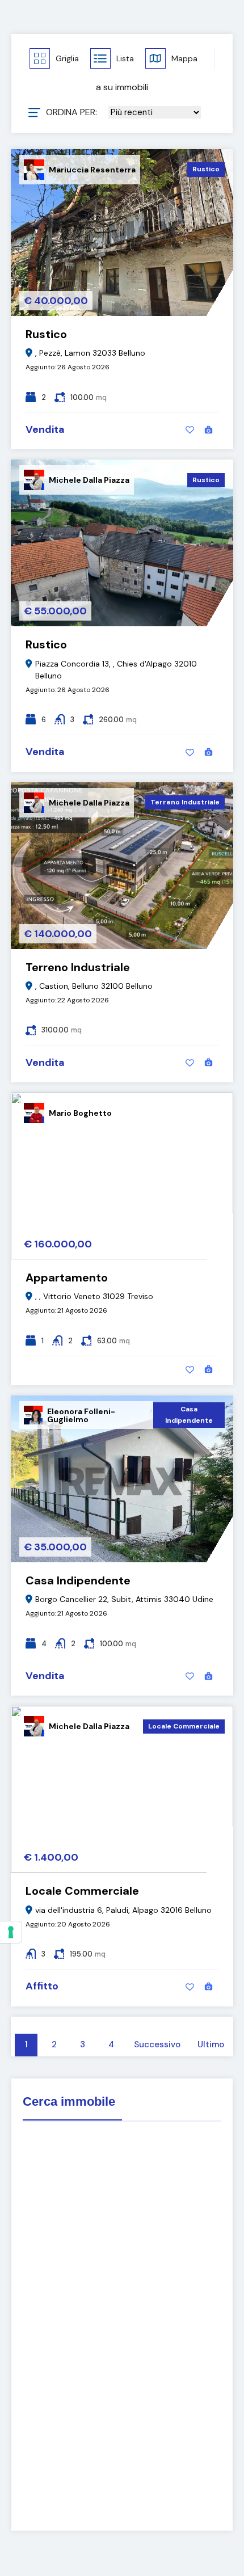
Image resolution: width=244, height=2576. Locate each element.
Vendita (45, 429)
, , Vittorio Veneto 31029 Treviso (94, 1296)
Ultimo (211, 2044)
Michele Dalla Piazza (89, 480)
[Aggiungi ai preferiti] (190, 430)
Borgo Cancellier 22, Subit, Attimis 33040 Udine (124, 1599)
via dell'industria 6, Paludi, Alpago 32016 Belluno (123, 1910)
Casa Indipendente (189, 1415)
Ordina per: (71, 112)
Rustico (206, 169)
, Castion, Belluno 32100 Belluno (94, 986)
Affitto (42, 1986)
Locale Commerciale (184, 1726)
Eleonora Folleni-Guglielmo (81, 1415)
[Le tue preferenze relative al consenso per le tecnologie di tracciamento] (11, 1932)
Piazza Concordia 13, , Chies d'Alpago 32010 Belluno (116, 670)
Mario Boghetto (80, 1113)
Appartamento (67, 1278)
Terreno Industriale (185, 802)
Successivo (157, 2044)
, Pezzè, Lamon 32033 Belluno (90, 353)
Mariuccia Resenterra (92, 170)
